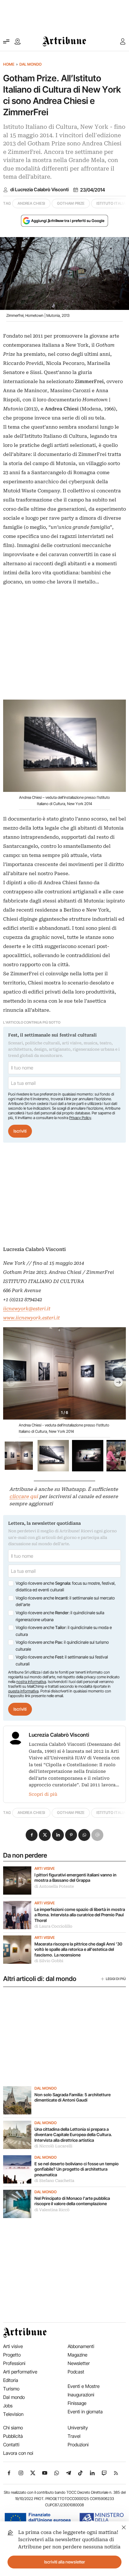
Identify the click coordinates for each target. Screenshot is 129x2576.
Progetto (12, 2355)
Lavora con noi (18, 2453)
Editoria (11, 2380)
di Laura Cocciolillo (53, 1926)
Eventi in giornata (85, 2412)
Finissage (77, 2403)
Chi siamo (13, 2428)
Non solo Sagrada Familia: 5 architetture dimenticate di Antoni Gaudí (72, 2097)
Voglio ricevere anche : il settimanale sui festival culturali (62, 1660)
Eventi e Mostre (84, 2386)
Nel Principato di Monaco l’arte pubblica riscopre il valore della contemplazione (72, 2201)
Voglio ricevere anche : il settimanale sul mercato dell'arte (65, 1601)
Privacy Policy (80, 1118)
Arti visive (45, 1869)
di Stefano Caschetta (54, 2181)
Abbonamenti (81, 2346)
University (78, 2428)
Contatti (11, 2445)
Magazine (77, 2355)
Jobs (8, 2406)
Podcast (76, 2372)
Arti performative (20, 2372)
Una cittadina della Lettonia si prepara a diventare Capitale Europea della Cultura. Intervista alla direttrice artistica (73, 2135)
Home (9, 64)
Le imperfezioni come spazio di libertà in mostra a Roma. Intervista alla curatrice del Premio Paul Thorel (80, 1915)
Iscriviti (20, 1131)
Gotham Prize (71, 203)
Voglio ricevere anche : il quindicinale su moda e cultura (64, 1631)
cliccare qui (24, 1496)
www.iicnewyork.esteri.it (31, 1318)
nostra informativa (31, 1682)
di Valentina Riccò (52, 2210)
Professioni (14, 2363)
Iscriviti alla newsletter (65, 2562)
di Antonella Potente (54, 1886)
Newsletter (79, 2363)
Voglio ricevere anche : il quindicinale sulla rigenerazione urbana (60, 1616)
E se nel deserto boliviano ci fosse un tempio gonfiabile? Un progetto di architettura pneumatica (77, 2169)
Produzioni (78, 2445)
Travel (74, 2436)
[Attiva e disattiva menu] (6, 41)
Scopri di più (43, 1794)
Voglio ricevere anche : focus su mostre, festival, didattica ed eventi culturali (66, 1587)
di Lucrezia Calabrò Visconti (39, 190)
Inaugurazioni (81, 2395)
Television (13, 2414)
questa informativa (23, 1691)
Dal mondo (31, 64)
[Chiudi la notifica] (124, 2527)
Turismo (11, 2389)
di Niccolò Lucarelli (53, 2146)
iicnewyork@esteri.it (27, 1309)
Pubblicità (13, 2436)
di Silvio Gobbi (49, 1961)
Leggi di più (116, 1979)
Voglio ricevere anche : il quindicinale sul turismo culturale (62, 1646)
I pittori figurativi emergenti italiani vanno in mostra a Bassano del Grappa (75, 1878)
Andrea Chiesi (31, 203)
